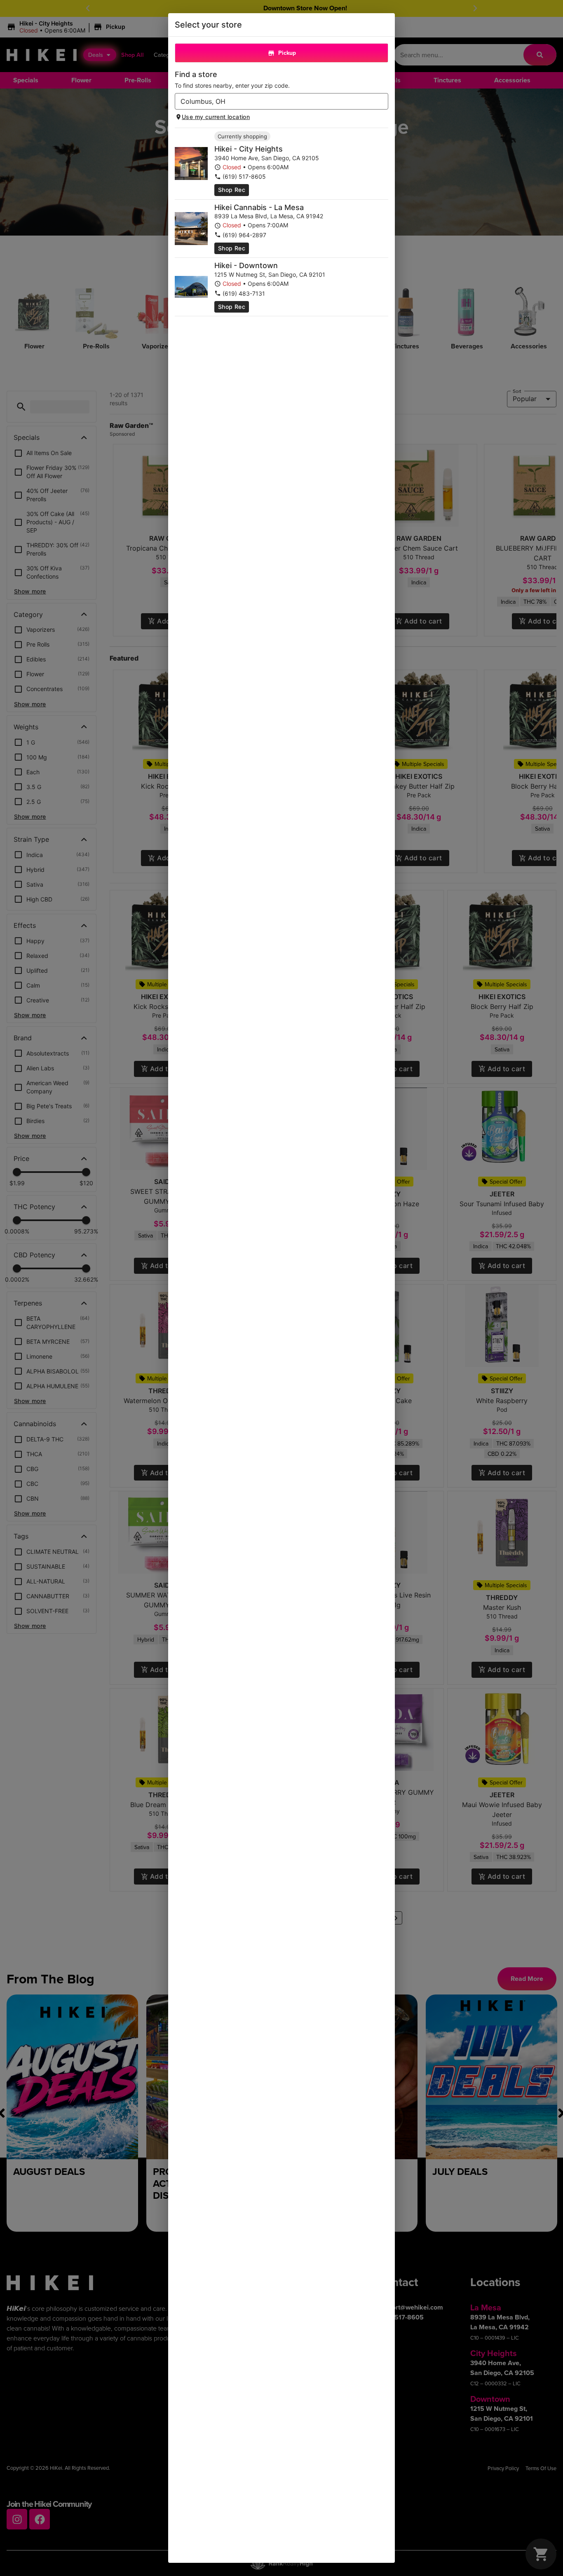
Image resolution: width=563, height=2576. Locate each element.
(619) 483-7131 (244, 293)
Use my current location (216, 117)
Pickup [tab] (287, 53)
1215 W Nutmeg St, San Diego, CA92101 (270, 274)
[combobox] (275, 101)
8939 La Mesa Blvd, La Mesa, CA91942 (269, 216)
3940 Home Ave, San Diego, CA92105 (267, 158)
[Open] (382, 102)
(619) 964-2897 (244, 235)
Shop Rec (232, 190)
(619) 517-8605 (244, 176)
